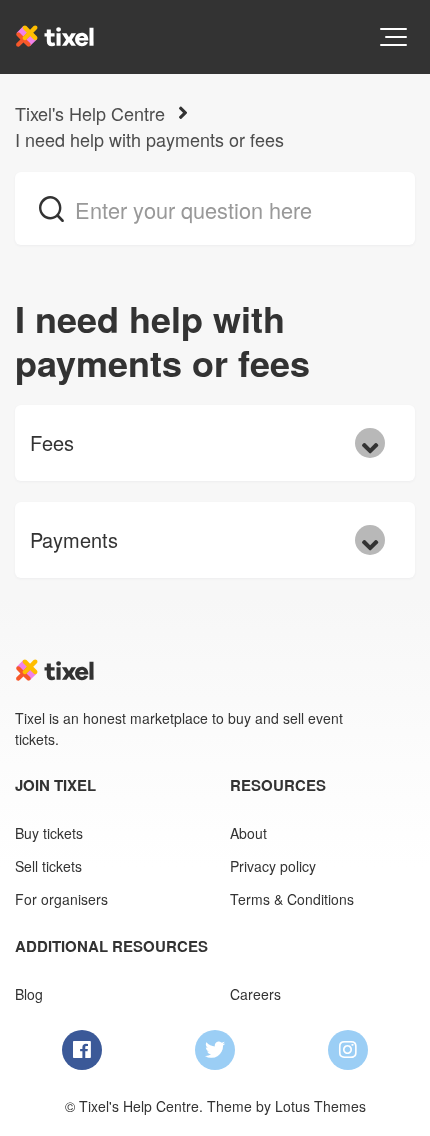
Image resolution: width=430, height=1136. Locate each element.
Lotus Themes (320, 1106)
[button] (393, 37)
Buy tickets (49, 833)
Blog (29, 994)
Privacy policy (273, 866)
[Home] (55, 36)
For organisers (61, 899)
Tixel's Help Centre (90, 113)
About (248, 833)
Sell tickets (48, 866)
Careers (255, 994)
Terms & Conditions (292, 899)
